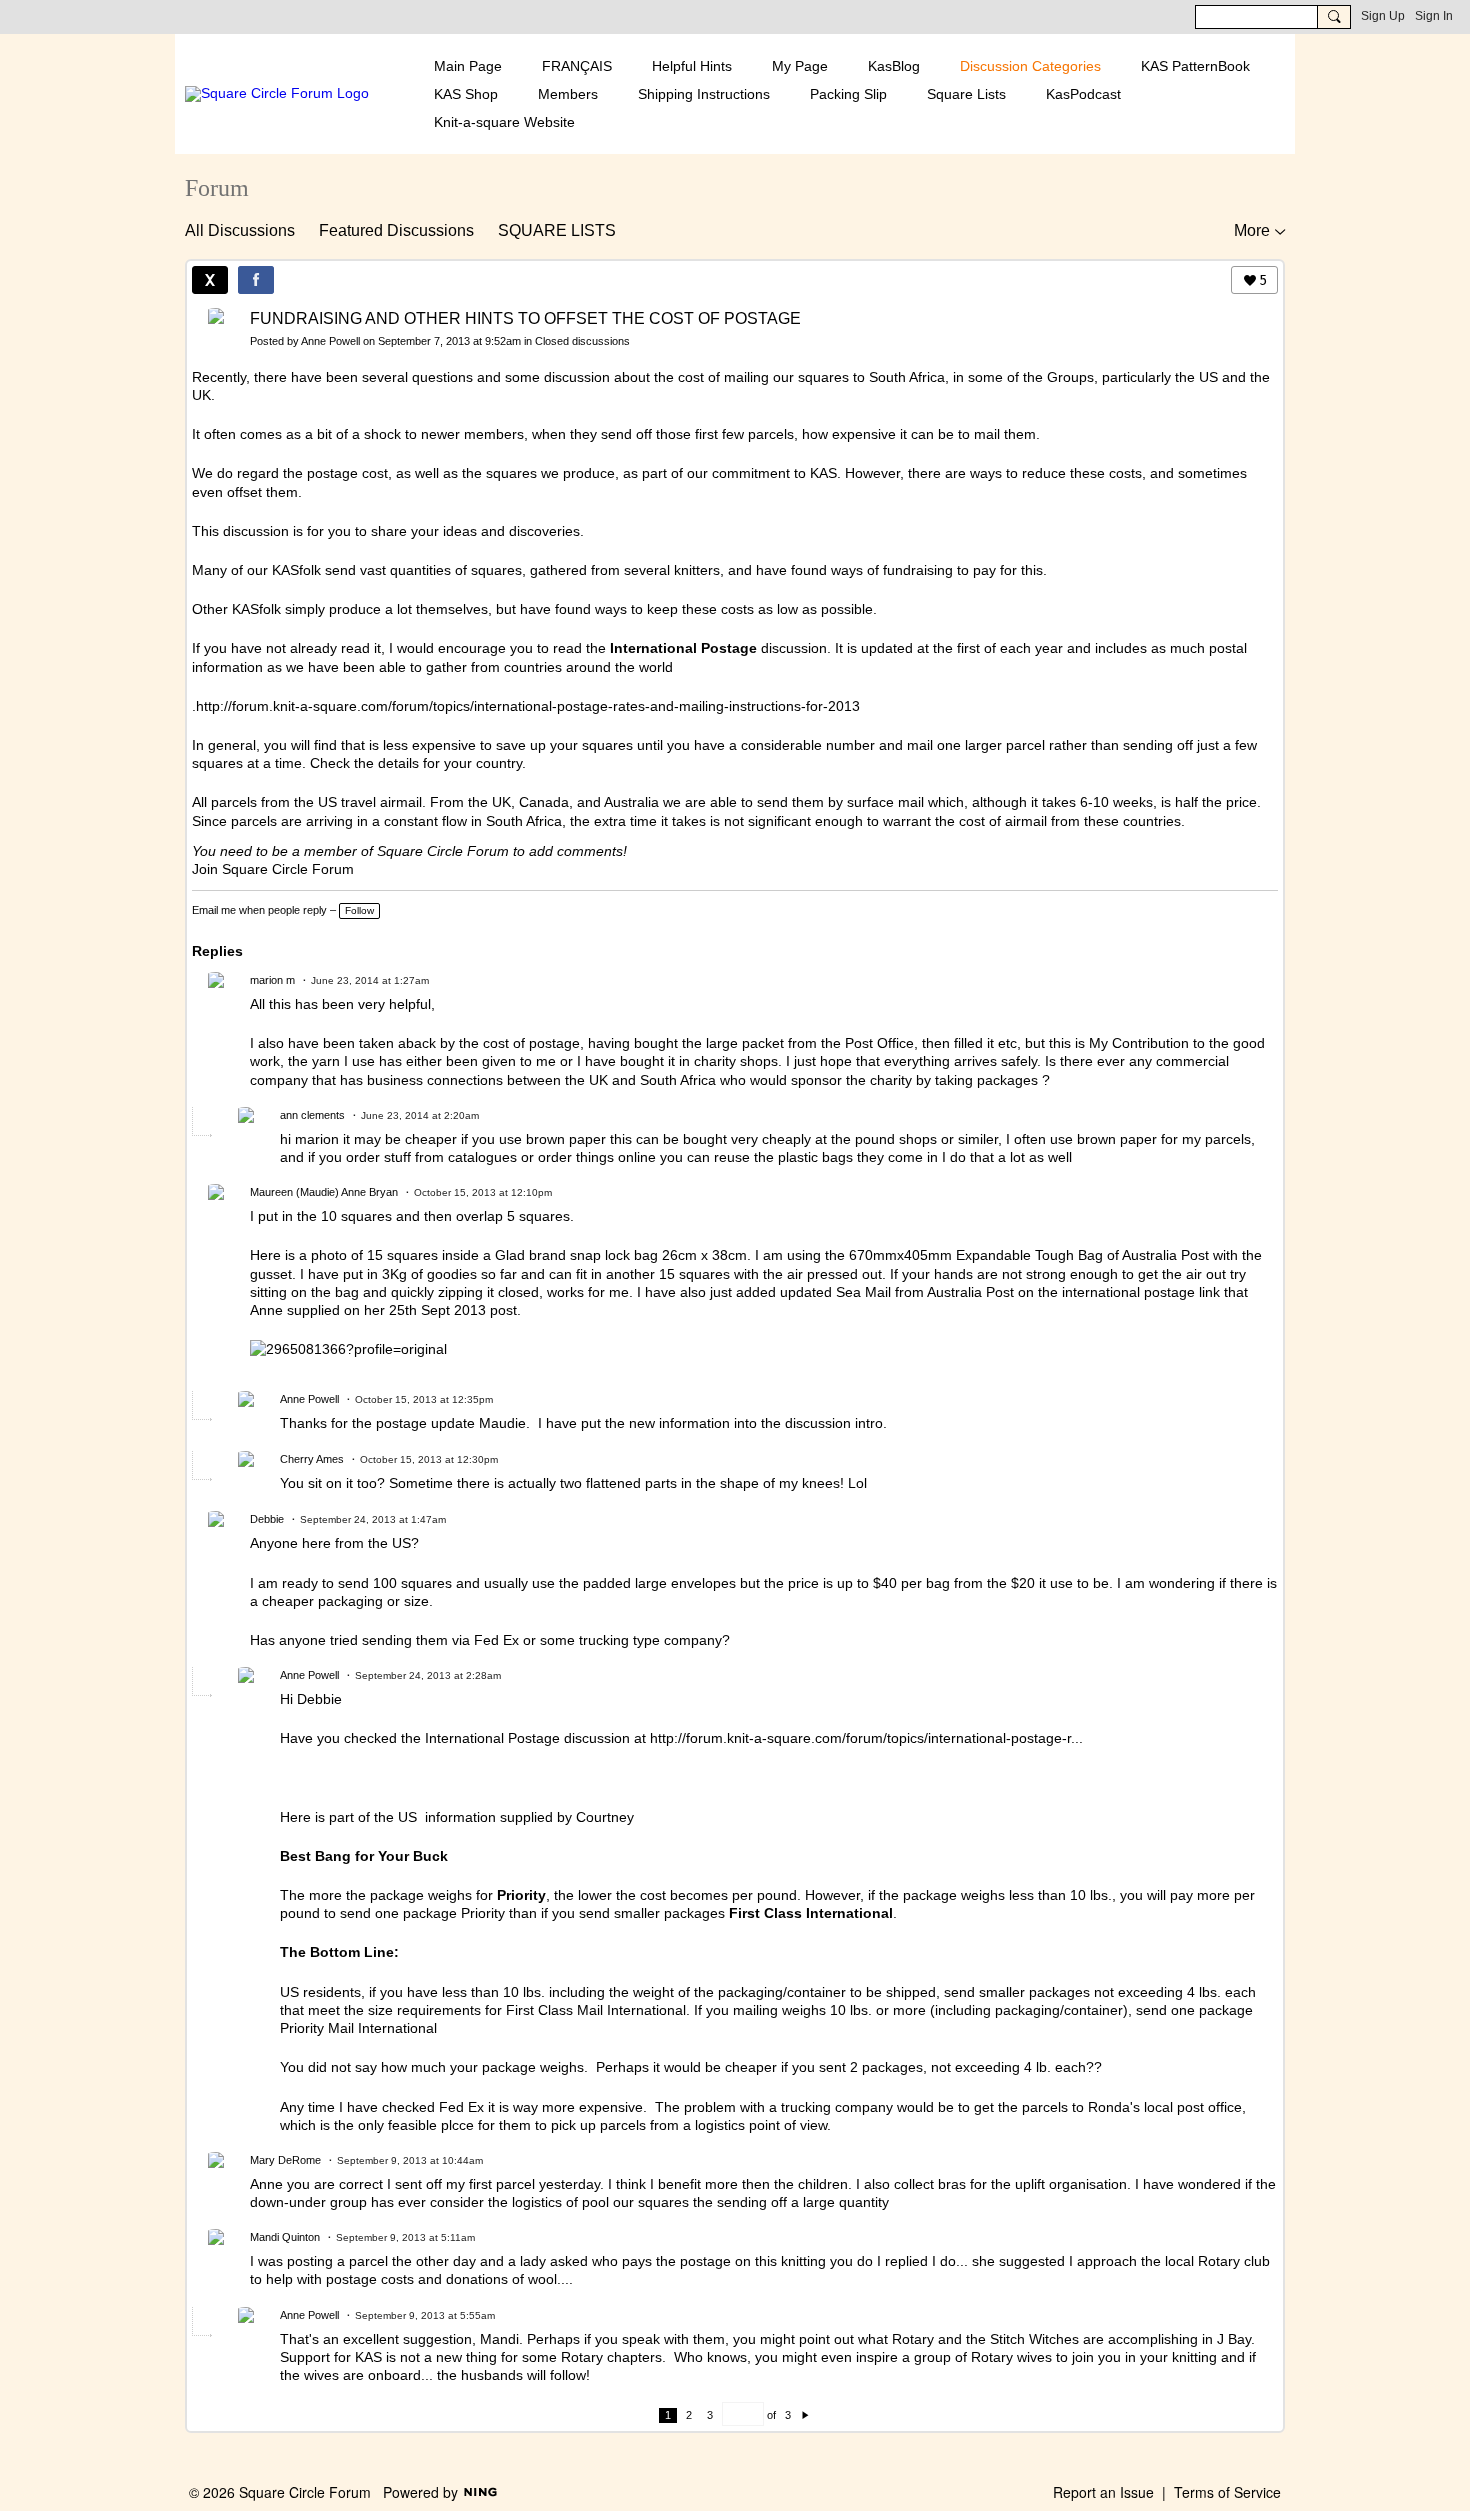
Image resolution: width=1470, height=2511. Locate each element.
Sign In (1434, 16)
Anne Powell (330, 341)
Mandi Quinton (285, 2237)
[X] (210, 280)
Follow (359, 910)
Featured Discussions (396, 230)
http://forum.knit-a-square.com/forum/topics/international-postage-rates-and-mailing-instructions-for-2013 (528, 706)
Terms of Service (1227, 2492)
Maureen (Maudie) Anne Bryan (324, 1192)
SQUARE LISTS (557, 230)
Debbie (267, 1519)
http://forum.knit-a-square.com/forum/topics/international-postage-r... (866, 1738)
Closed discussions (582, 341)
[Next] (805, 2415)
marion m (272, 980)
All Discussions (240, 230)
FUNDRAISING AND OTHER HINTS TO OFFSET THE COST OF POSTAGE (525, 318)
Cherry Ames (312, 1459)
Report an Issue (1103, 2492)
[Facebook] (256, 280)
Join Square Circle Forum (273, 869)
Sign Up (1383, 16)
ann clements (312, 1115)
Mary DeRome (285, 2160)
